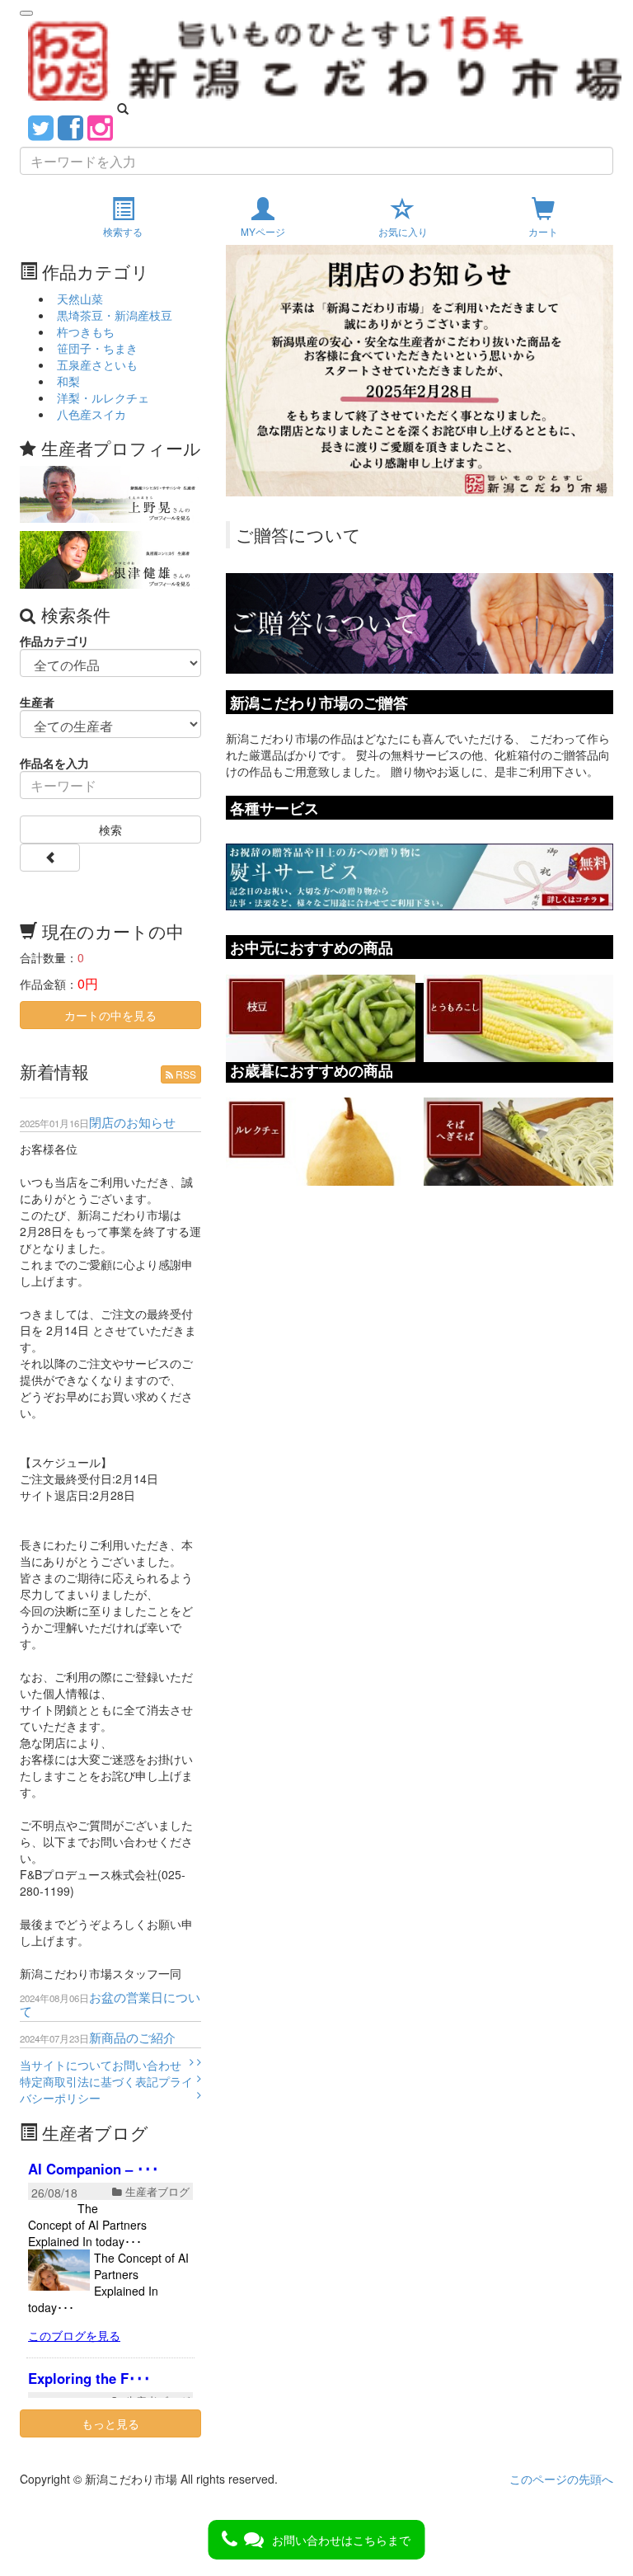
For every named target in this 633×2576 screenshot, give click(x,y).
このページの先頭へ (561, 2479)
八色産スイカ (91, 414)
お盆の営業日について (110, 2003)
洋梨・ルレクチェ (103, 397)
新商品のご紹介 (132, 2037)
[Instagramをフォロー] (100, 126)
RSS (185, 1074)
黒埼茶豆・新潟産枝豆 (115, 315)
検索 (110, 830)
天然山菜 (80, 298)
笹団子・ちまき (97, 348)
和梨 (68, 381)
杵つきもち (86, 331)
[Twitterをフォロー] (41, 126)
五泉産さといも (97, 364)
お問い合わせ (147, 2065)
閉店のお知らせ (132, 1121)
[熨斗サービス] (420, 875)
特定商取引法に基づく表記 (89, 2081)
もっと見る (110, 2423)
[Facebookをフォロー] (70, 126)
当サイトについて (66, 2065)
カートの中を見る (110, 1015)
